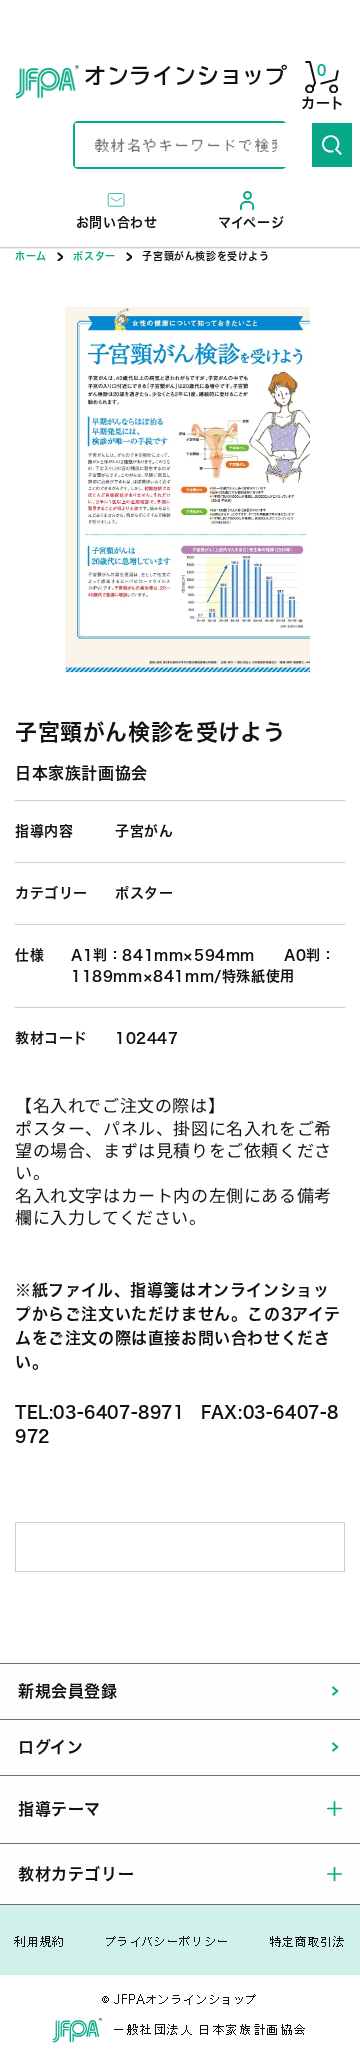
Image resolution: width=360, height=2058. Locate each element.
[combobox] (193, 145)
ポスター (94, 256)
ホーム (31, 256)
